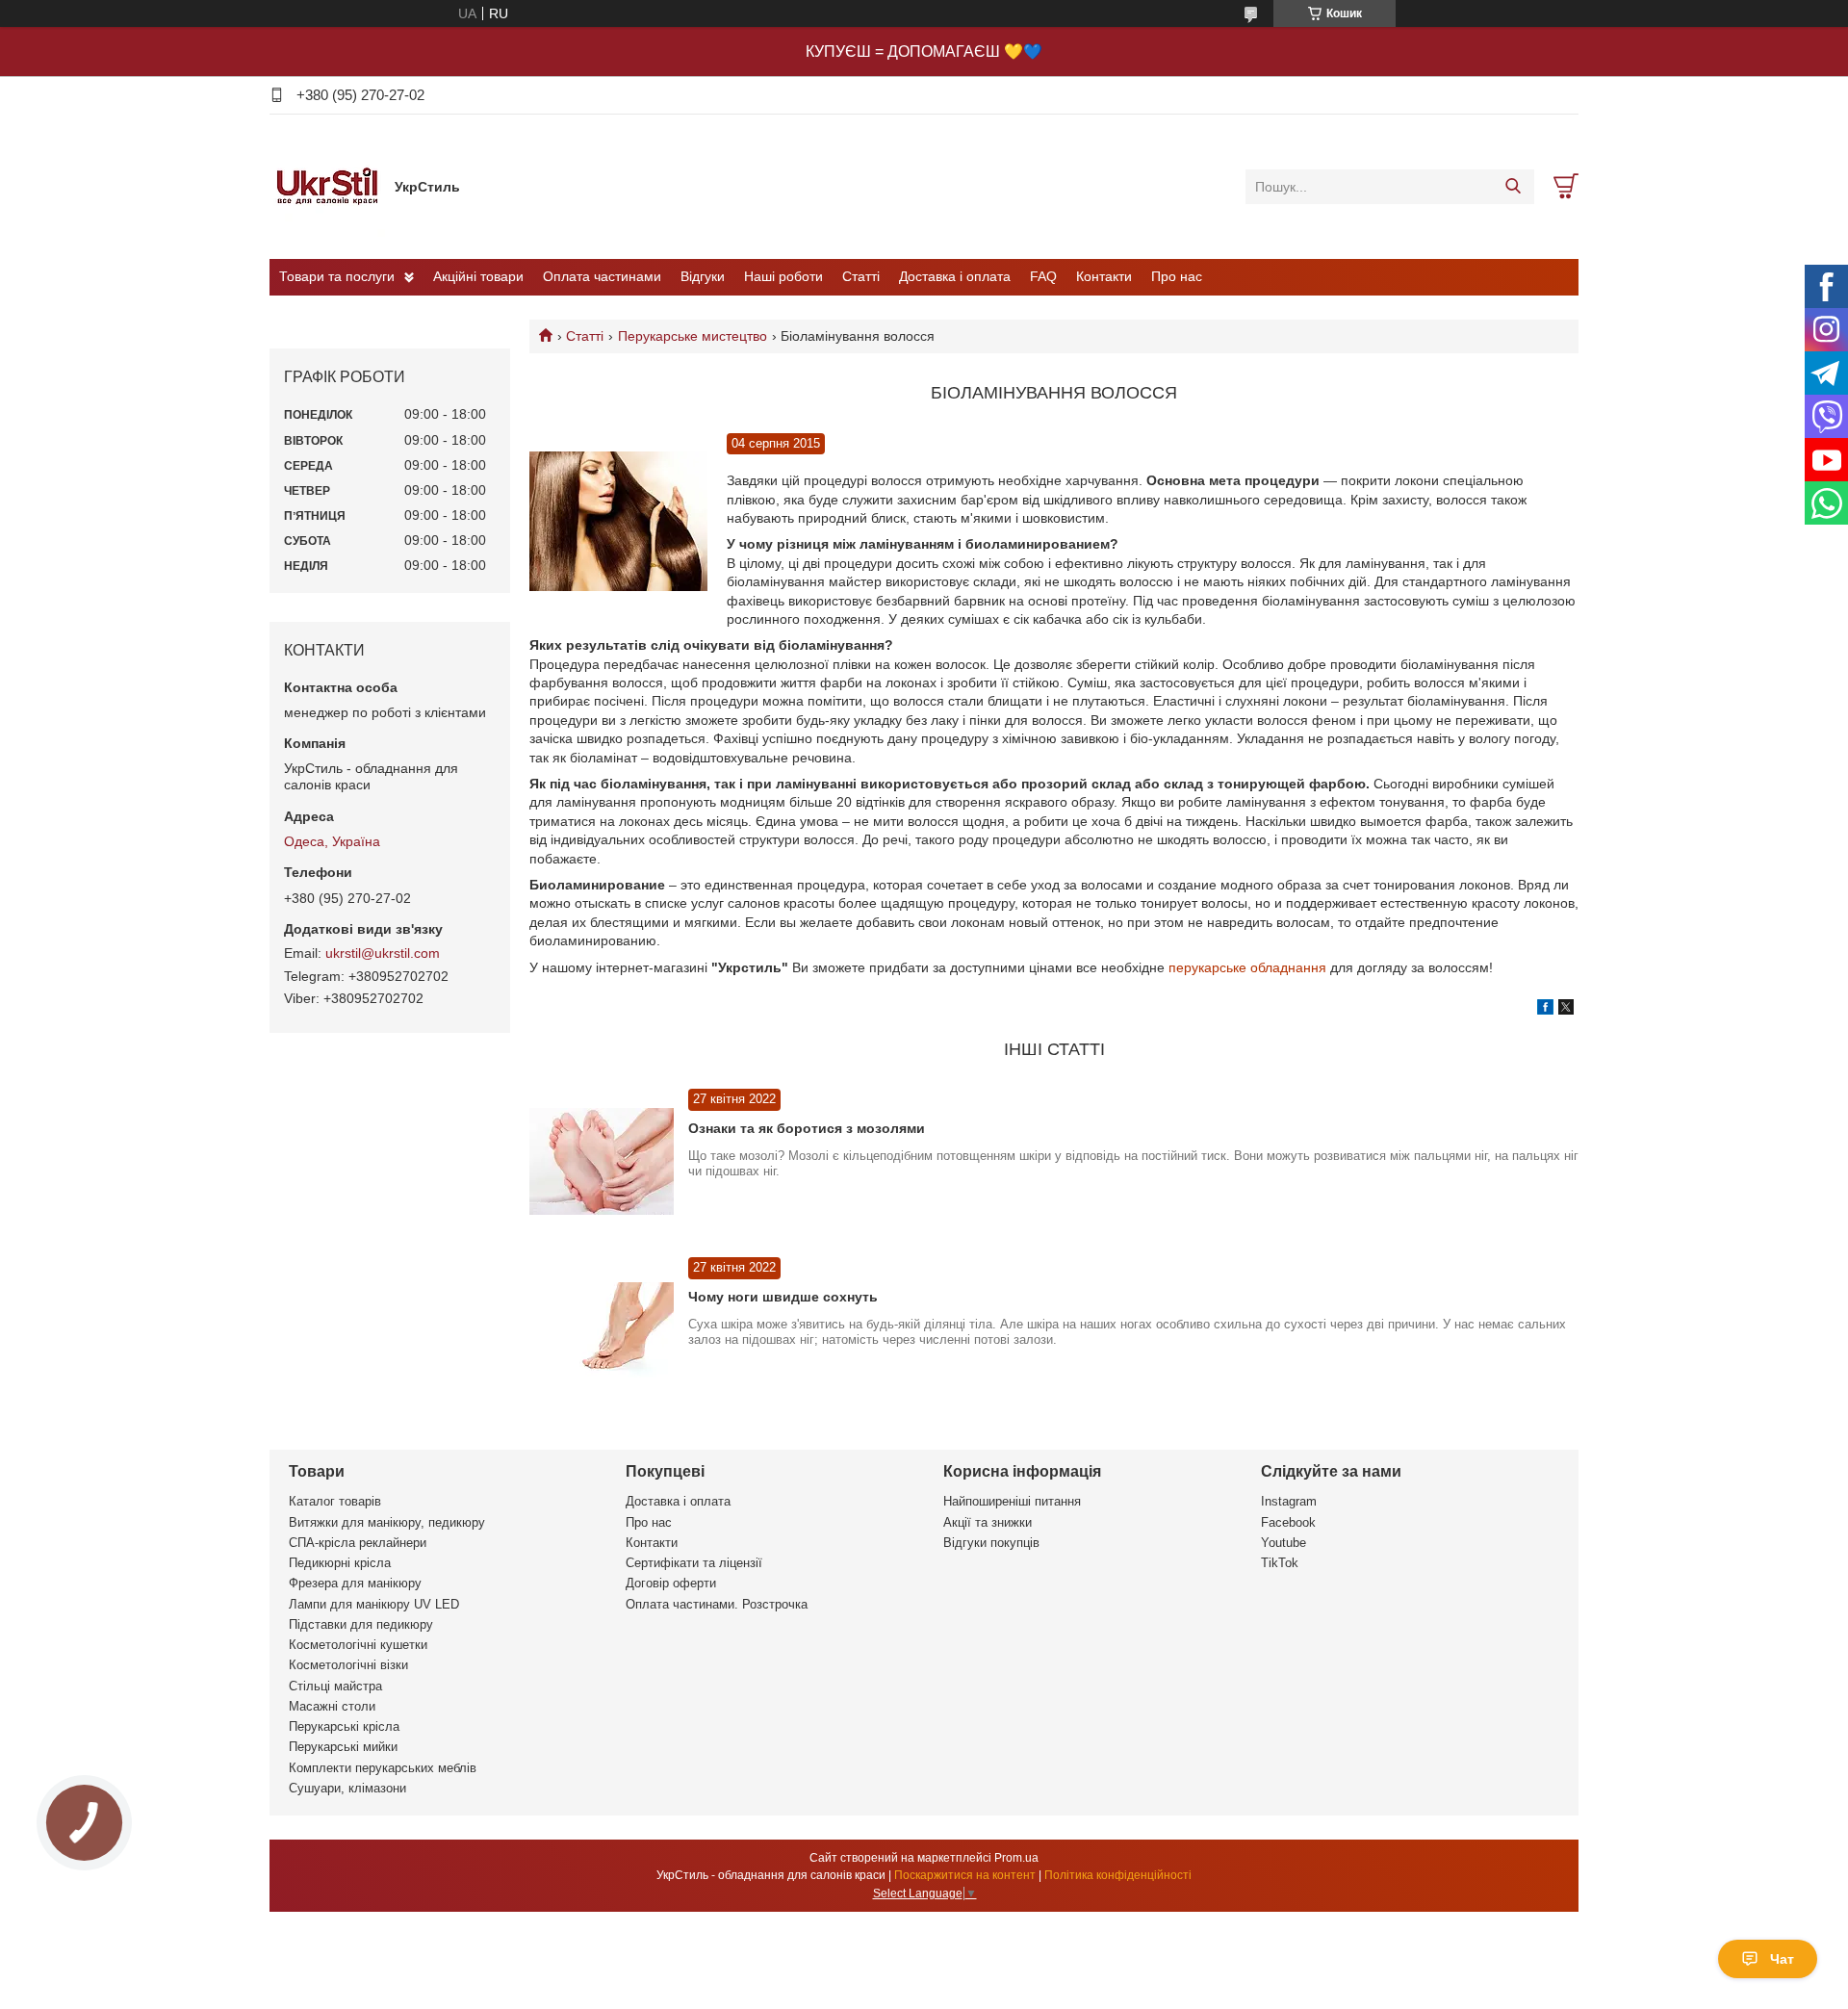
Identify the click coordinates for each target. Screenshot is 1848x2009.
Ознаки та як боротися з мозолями (807, 1128)
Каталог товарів (335, 1501)
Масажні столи (332, 1706)
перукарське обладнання (1247, 967)
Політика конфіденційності (1118, 1875)
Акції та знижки (988, 1522)
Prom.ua (1016, 1858)
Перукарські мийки (343, 1747)
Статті (861, 276)
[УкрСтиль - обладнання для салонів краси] (327, 186)
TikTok (1280, 1563)
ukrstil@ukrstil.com (383, 953)
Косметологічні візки (348, 1665)
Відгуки (703, 276)
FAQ (1043, 276)
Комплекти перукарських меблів (383, 1768)
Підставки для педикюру (361, 1624)
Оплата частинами (602, 276)
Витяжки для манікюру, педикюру (387, 1522)
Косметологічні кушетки (358, 1645)
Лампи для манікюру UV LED (374, 1604)
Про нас (1177, 276)
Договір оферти (671, 1583)
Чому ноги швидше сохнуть (783, 1297)
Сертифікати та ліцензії (694, 1563)
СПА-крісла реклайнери (358, 1543)
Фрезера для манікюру (355, 1583)
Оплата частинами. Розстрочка (717, 1604)
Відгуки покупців (991, 1543)
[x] (1566, 1010)
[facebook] (1545, 1010)
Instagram (1289, 1501)
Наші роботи (783, 276)
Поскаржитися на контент (965, 1875)
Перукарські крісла (344, 1726)
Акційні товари (478, 276)
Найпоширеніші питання (1012, 1501)
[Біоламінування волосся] (618, 522)
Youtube (1283, 1543)
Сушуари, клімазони (347, 1788)
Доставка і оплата (955, 276)
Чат (1782, 1959)
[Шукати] (1513, 187)
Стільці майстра (335, 1686)
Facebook (1288, 1522)
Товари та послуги (337, 276)
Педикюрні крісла (340, 1563)
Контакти (1104, 276)
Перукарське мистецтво (693, 336)
